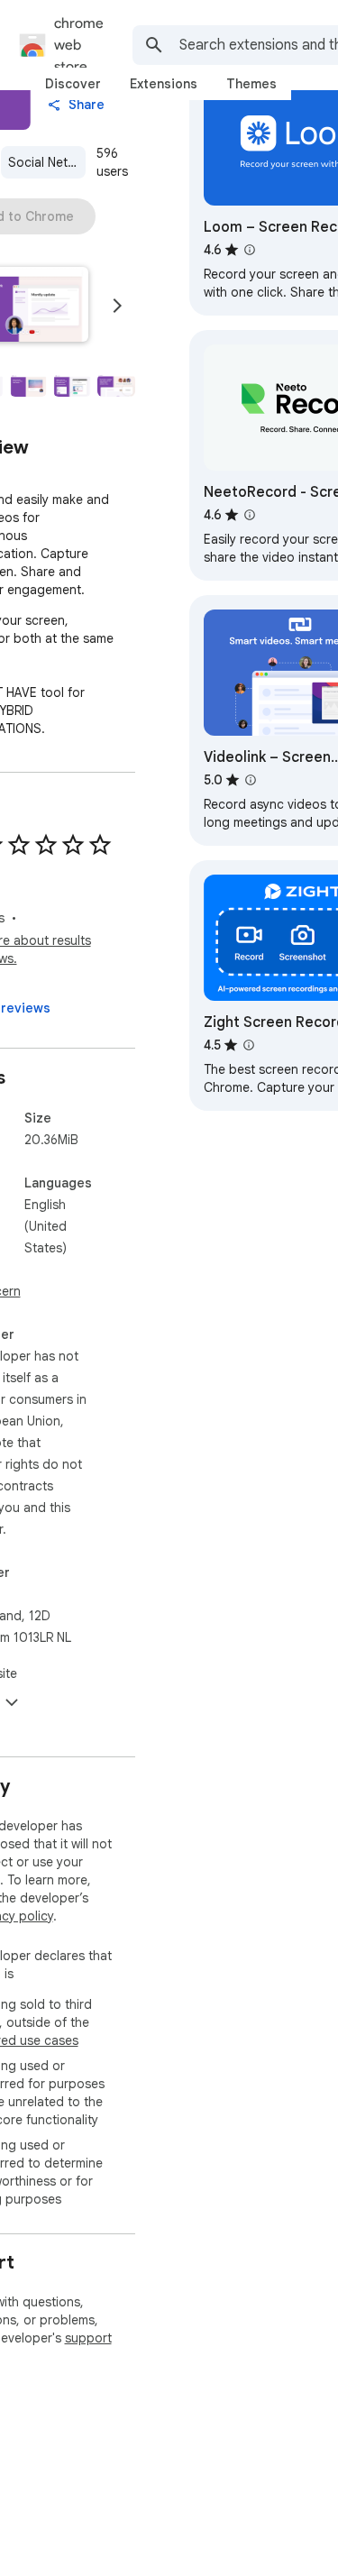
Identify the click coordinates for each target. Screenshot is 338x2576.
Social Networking (47, 162)
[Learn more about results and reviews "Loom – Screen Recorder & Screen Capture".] (250, 250)
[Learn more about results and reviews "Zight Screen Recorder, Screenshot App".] (249, 1045)
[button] (29, 386)
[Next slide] (117, 306)
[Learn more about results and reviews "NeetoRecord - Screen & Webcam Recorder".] (250, 515)
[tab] (73, 84)
